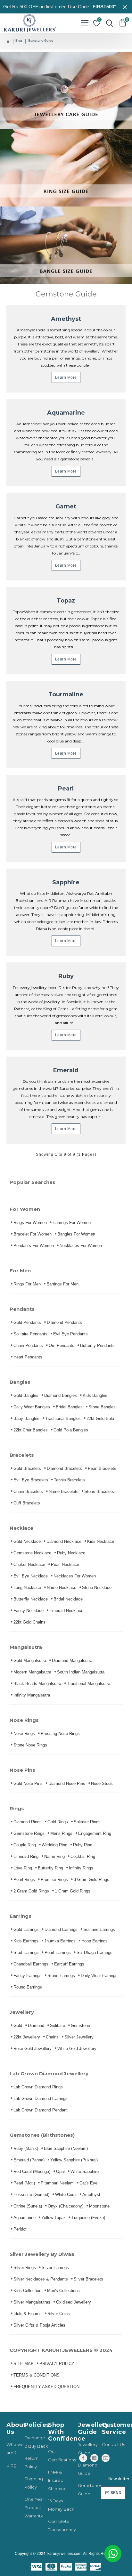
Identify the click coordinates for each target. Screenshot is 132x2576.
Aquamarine (66, 413)
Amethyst (66, 319)
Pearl (66, 789)
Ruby (66, 976)
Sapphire (66, 882)
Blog (19, 41)
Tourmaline (66, 694)
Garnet (66, 506)
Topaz (66, 601)
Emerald (66, 1070)
